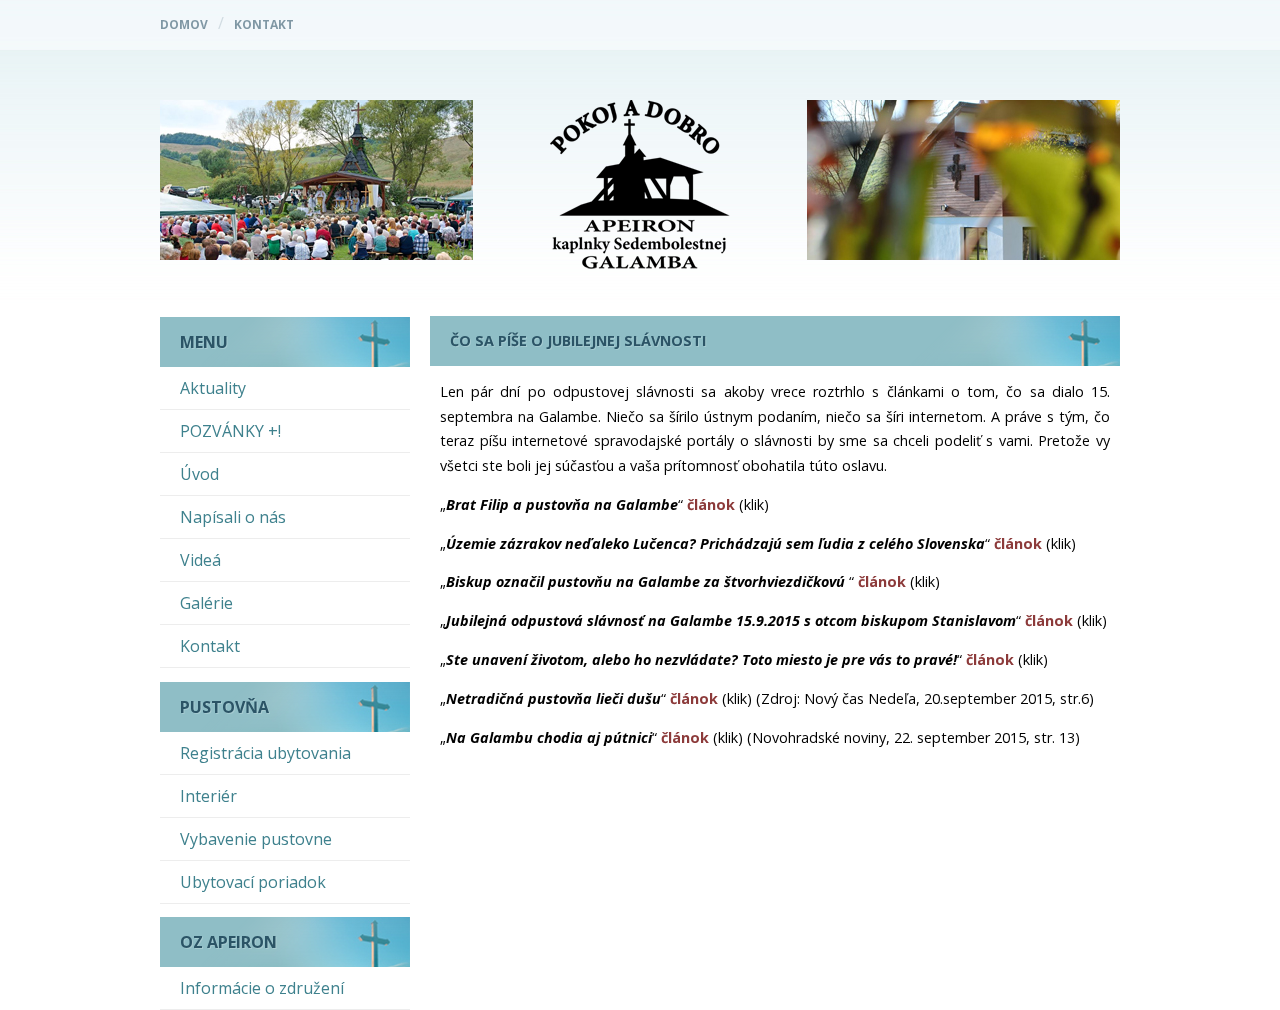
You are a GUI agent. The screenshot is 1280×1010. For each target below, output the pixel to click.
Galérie (206, 603)
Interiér (208, 796)
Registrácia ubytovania (265, 753)
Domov (184, 24)
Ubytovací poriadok (253, 882)
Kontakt (264, 24)
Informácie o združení (262, 988)
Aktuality (213, 388)
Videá (200, 560)
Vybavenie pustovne (256, 839)
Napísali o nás (233, 517)
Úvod (199, 474)
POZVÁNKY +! (230, 431)
